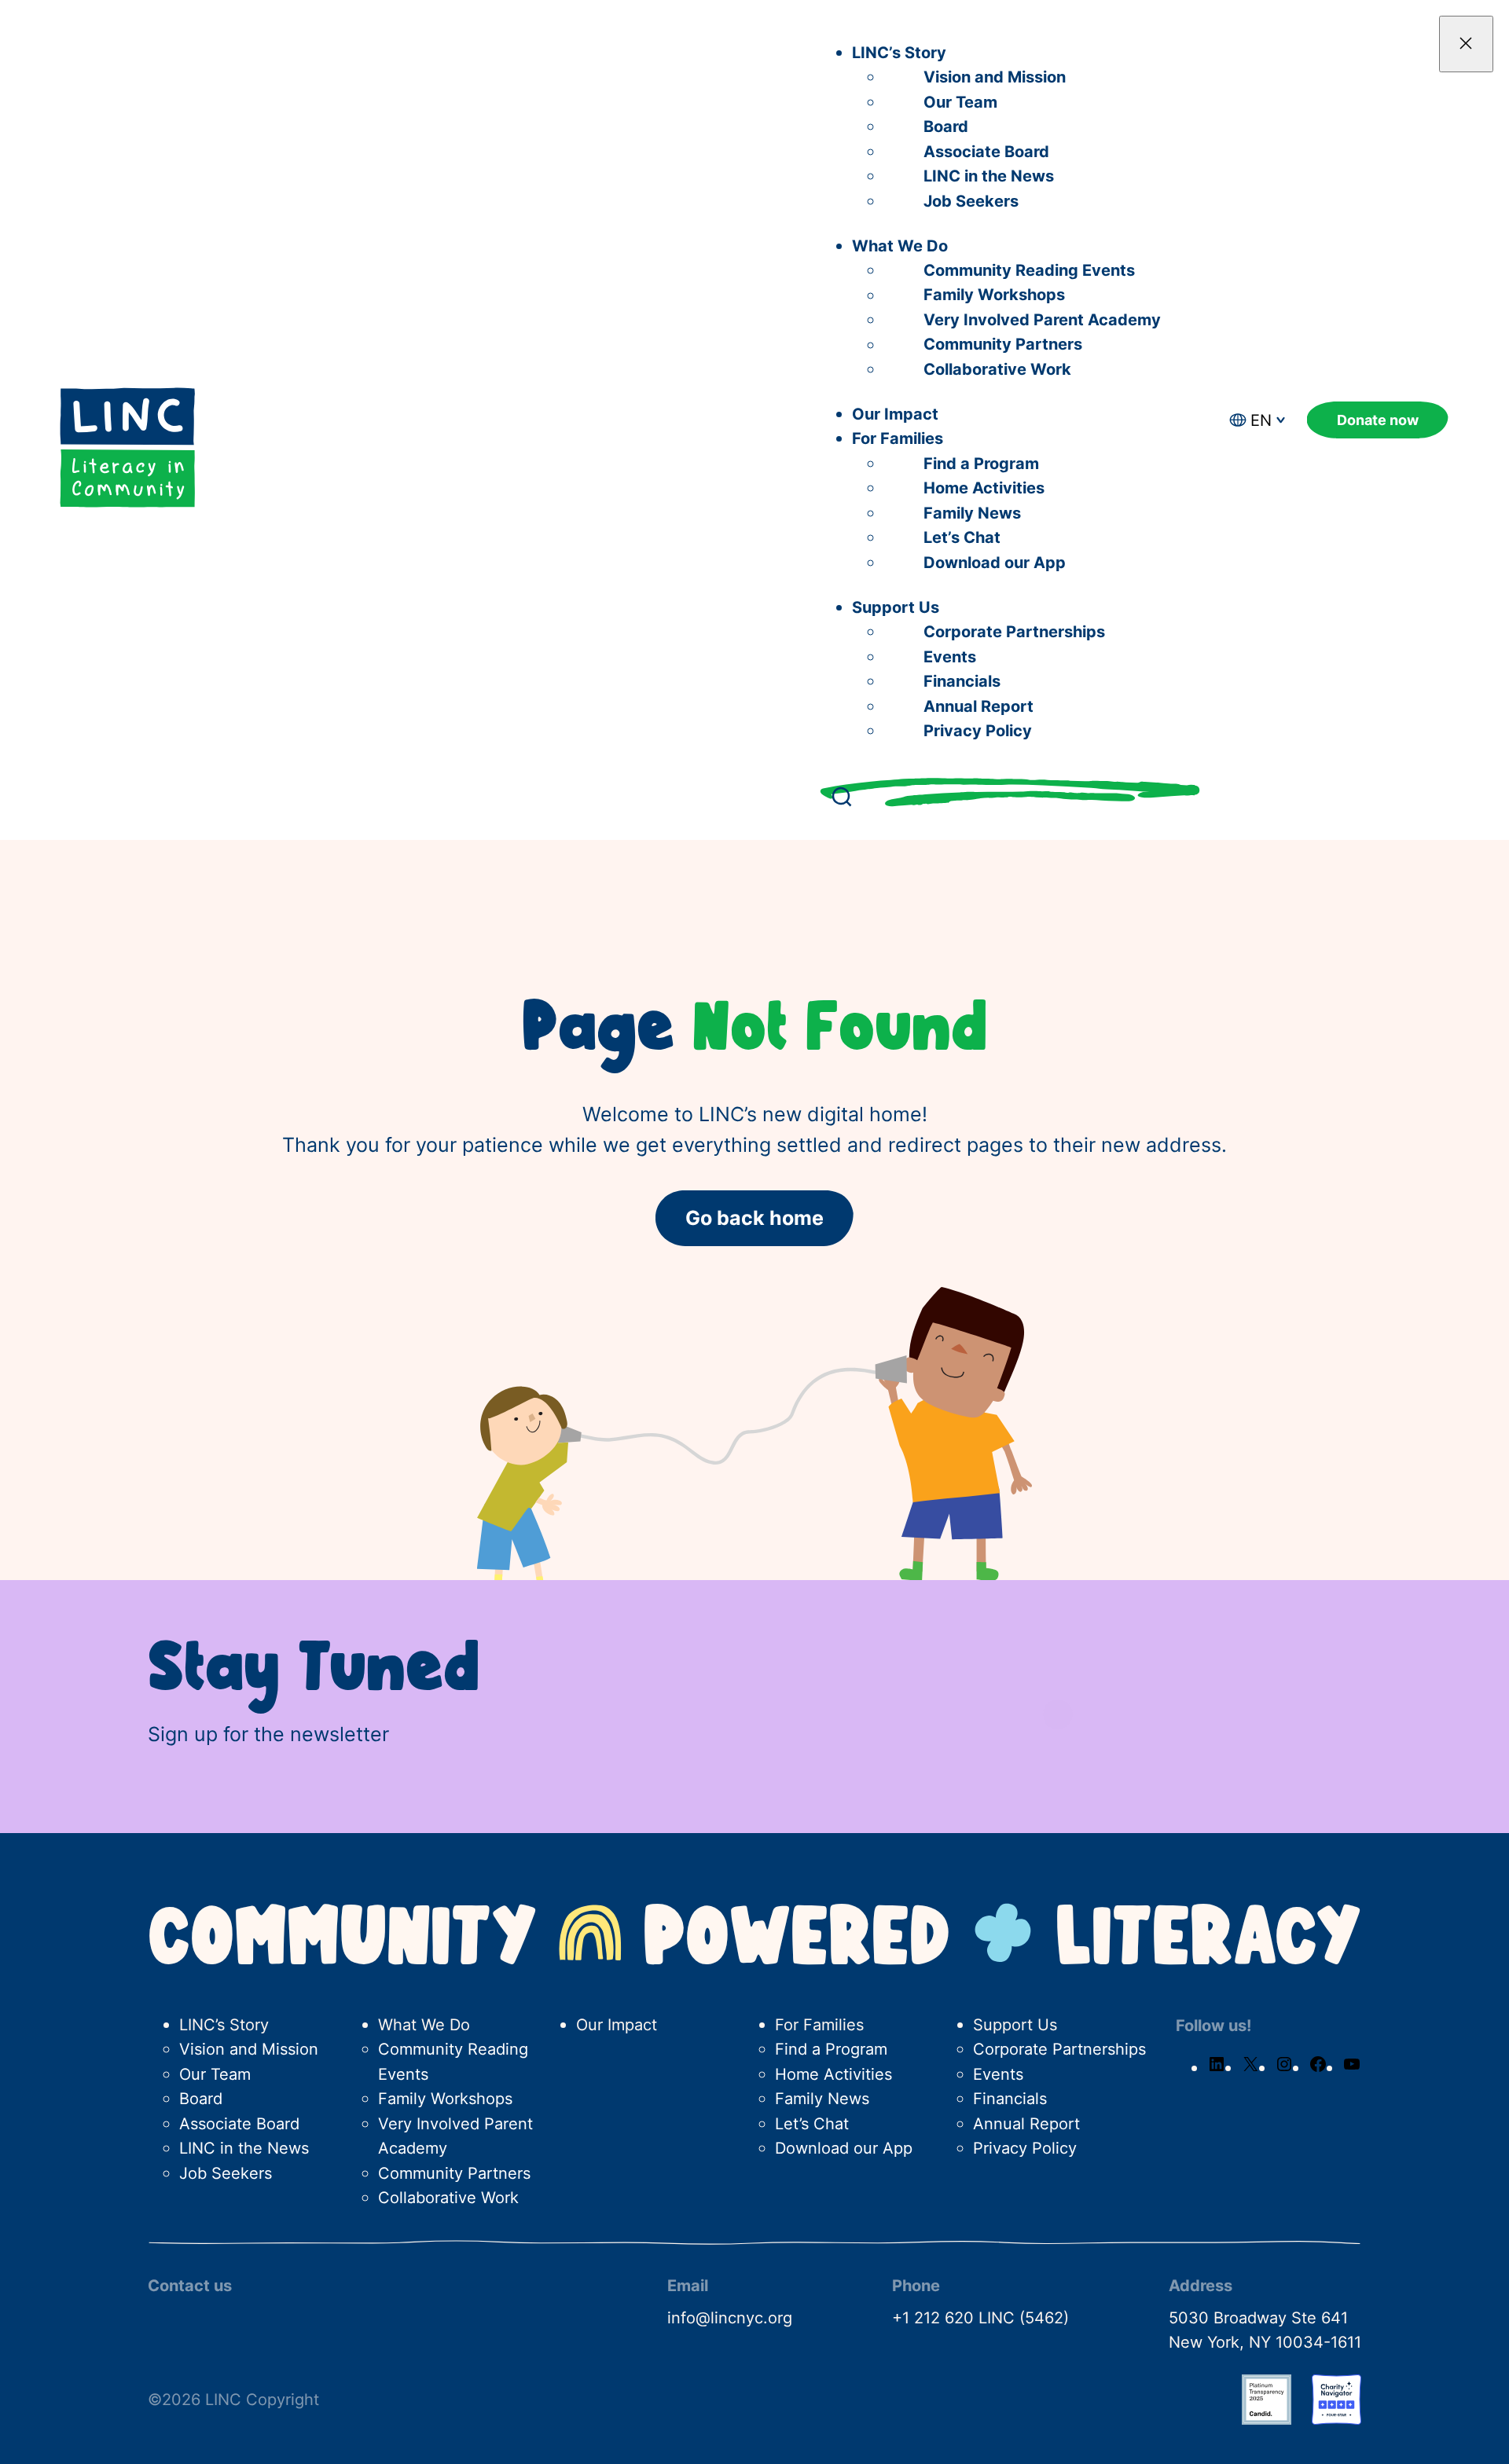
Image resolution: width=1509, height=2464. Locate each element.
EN (1261, 420)
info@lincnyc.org (730, 2317)
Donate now (1378, 420)
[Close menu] (1466, 44)
